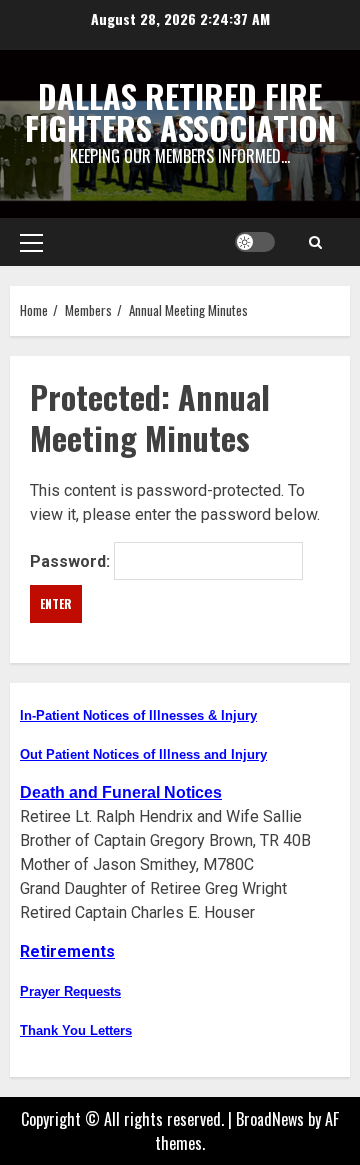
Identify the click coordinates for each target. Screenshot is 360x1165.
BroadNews (270, 1119)
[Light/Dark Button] (255, 242)
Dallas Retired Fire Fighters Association (180, 111)
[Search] (315, 242)
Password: (72, 560)
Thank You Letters (76, 1030)
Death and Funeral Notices (121, 792)
